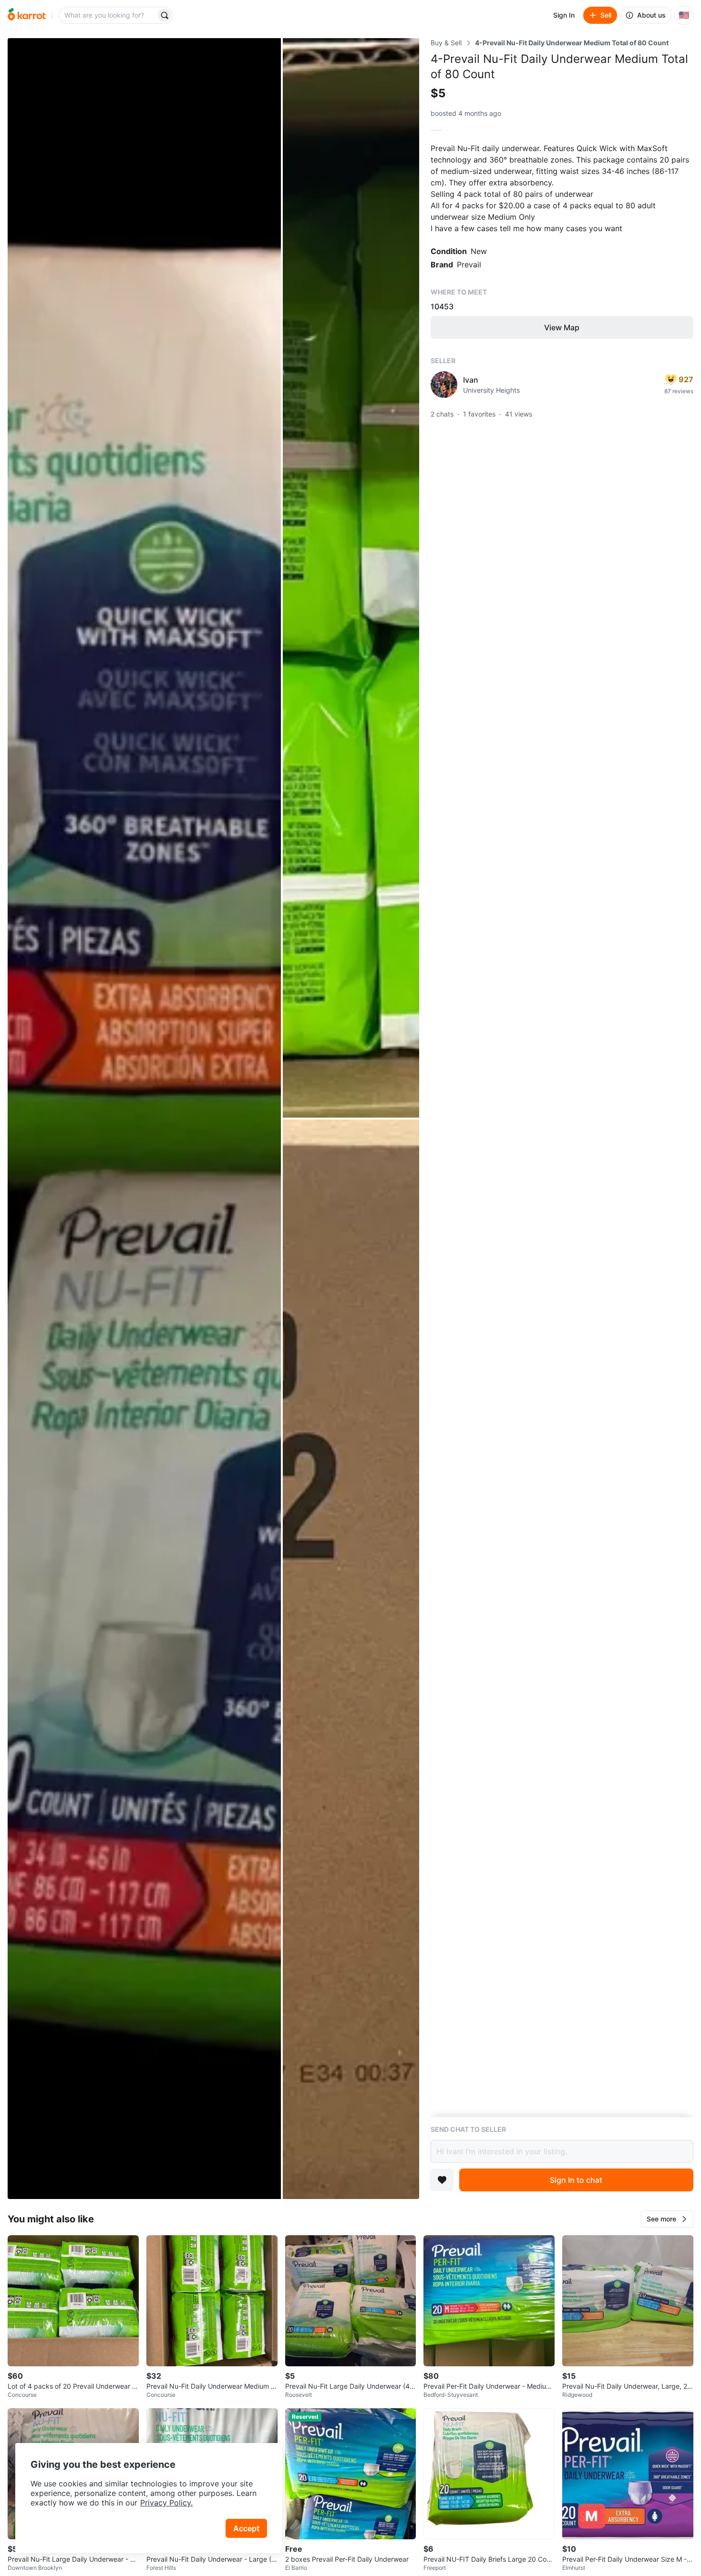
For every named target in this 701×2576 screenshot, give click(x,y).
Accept (246, 2528)
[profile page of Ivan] (444, 385)
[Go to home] (27, 15)
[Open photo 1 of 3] (144, 1119)
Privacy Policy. (166, 2503)
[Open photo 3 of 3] (351, 1659)
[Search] (165, 15)
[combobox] (108, 15)
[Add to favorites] (442, 2180)
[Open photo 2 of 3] (351, 578)
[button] (667, 2219)
